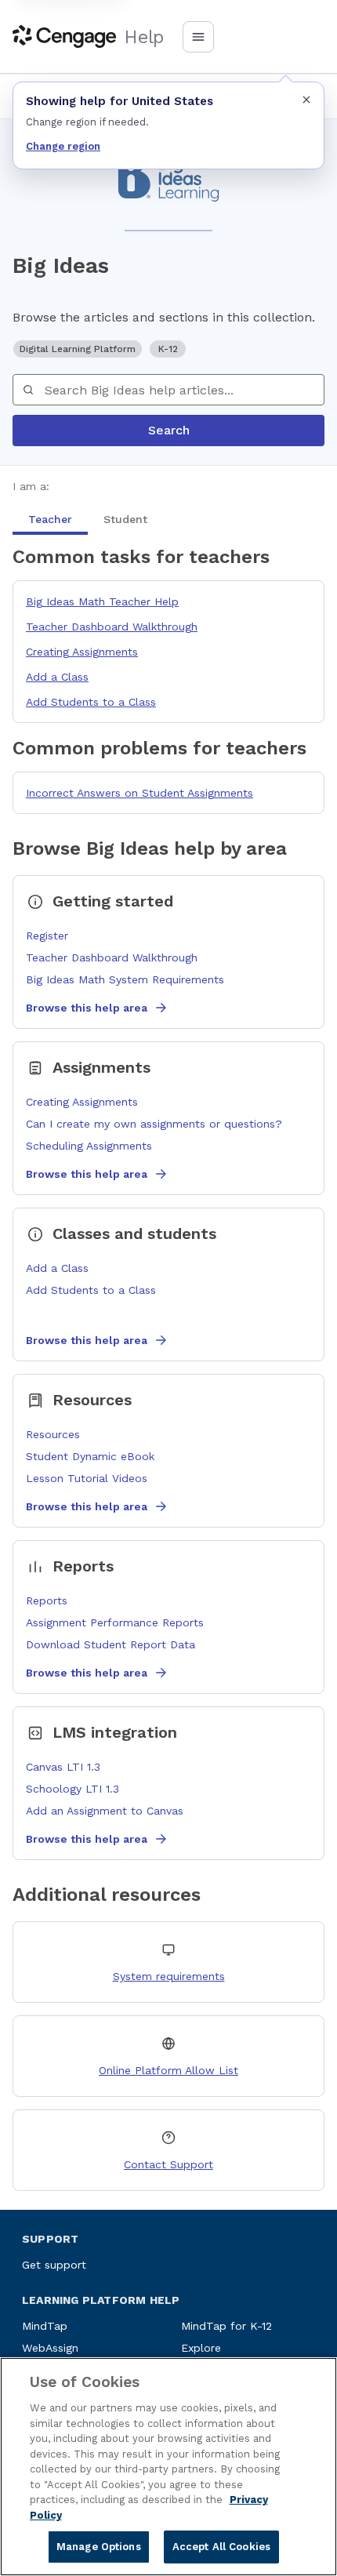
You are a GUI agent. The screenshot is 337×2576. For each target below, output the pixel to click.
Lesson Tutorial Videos (87, 1478)
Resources (53, 1434)
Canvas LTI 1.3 (63, 1767)
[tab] (50, 519)
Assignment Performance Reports (115, 1622)
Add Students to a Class (91, 702)
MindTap (45, 2326)
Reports (47, 1600)
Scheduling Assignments (89, 1146)
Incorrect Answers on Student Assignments (140, 793)
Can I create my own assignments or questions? (154, 1124)
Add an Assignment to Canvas (105, 1811)
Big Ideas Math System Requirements (125, 979)
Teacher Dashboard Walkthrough (112, 627)
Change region (63, 146)
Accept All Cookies (221, 2547)
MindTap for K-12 (226, 2326)
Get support (54, 2265)
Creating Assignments (82, 652)
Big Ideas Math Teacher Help (102, 601)
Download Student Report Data (111, 1644)
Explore (201, 2348)
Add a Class (57, 677)
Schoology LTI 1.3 (72, 1789)
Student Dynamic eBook (90, 1456)
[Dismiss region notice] (306, 100)
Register (47, 936)
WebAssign (50, 2348)
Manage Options (99, 2547)
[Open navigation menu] (198, 37)
